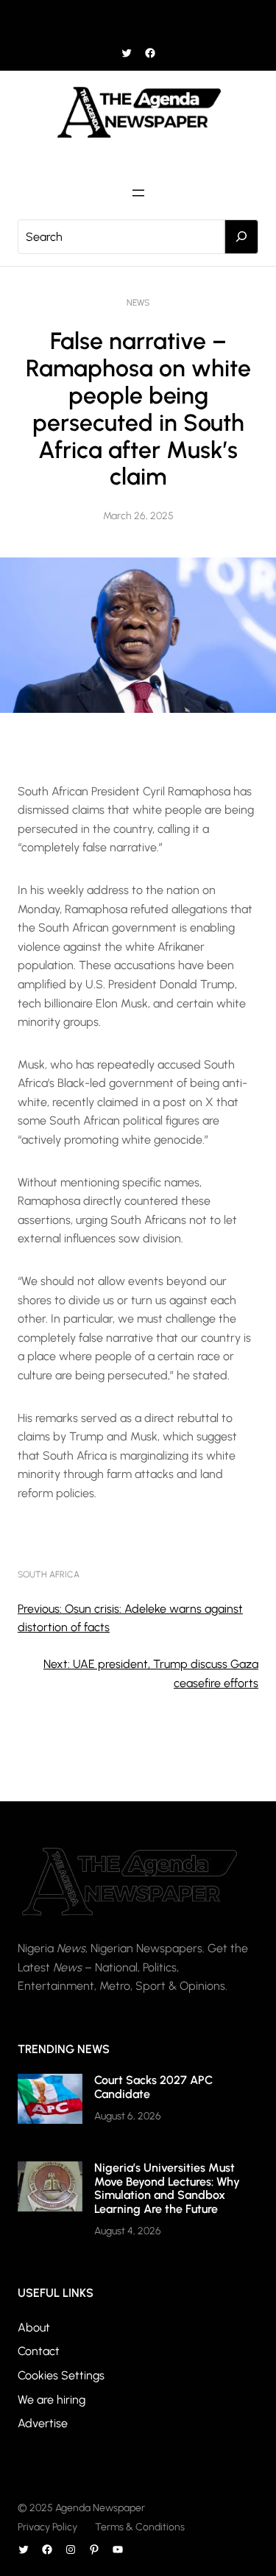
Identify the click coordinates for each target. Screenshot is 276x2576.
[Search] (241, 237)
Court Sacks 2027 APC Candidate (153, 2087)
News (138, 303)
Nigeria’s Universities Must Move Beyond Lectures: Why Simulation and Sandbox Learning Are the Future (167, 2188)
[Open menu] (138, 21)
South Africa (49, 1574)
